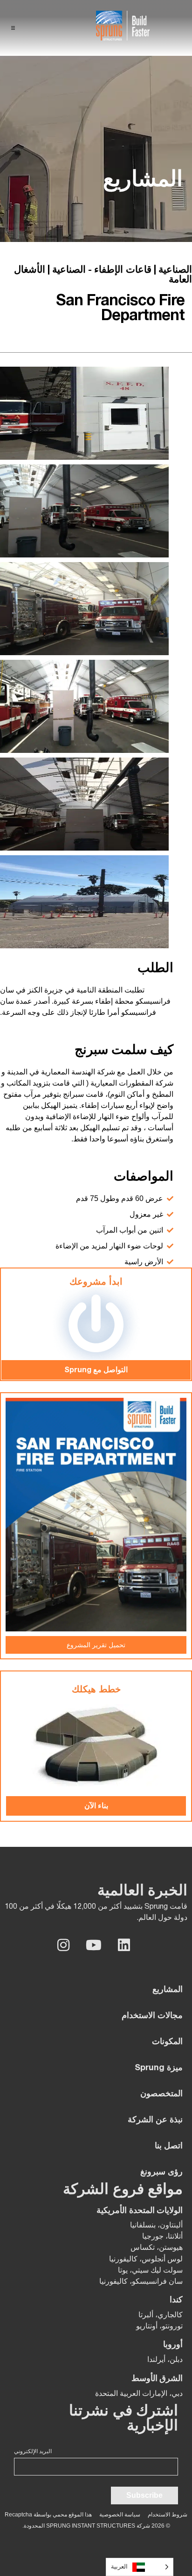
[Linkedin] (124, 1945)
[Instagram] (63, 1945)
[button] (13, 28)
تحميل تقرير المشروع (96, 1645)
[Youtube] (94, 1945)
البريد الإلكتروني (33, 2451)
